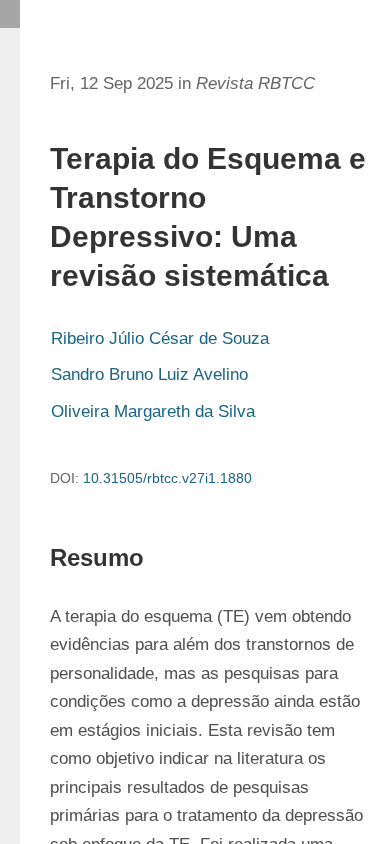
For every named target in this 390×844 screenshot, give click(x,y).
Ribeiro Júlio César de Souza (160, 338)
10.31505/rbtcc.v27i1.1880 (167, 478)
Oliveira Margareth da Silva (153, 411)
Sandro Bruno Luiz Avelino (149, 374)
